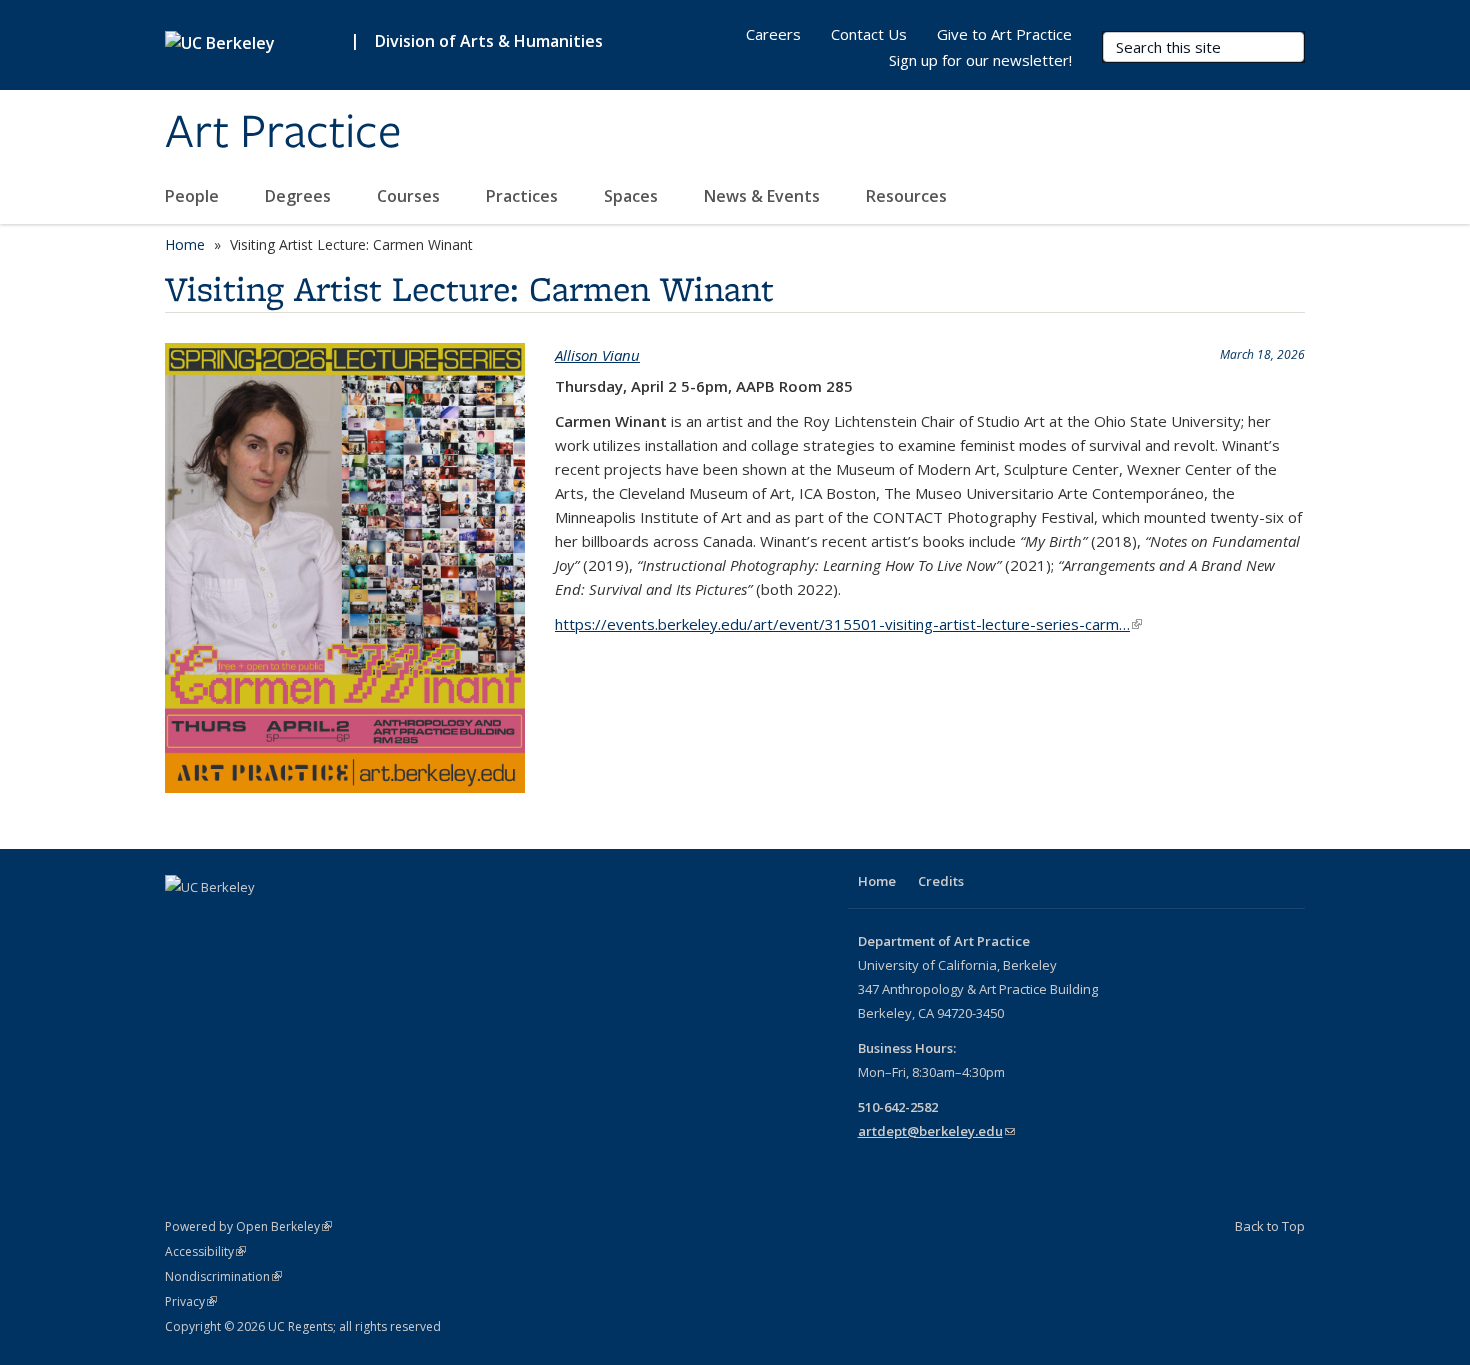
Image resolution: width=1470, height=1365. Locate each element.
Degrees (300, 196)
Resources (908, 196)
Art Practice (283, 133)
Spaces (633, 196)
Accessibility (205, 1251)
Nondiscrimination (223, 1276)
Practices (524, 196)
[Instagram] (183, 921)
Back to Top (1270, 1226)
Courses (410, 196)
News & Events (764, 196)
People (194, 196)
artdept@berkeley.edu (936, 1131)
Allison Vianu (597, 355)
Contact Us (869, 34)
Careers (773, 34)
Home (185, 244)
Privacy (191, 1301)
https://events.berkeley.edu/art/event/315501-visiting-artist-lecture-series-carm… (848, 624)
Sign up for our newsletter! (980, 60)
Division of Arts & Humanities (489, 41)
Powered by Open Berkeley (248, 1226)
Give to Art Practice (1004, 34)
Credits (941, 881)
